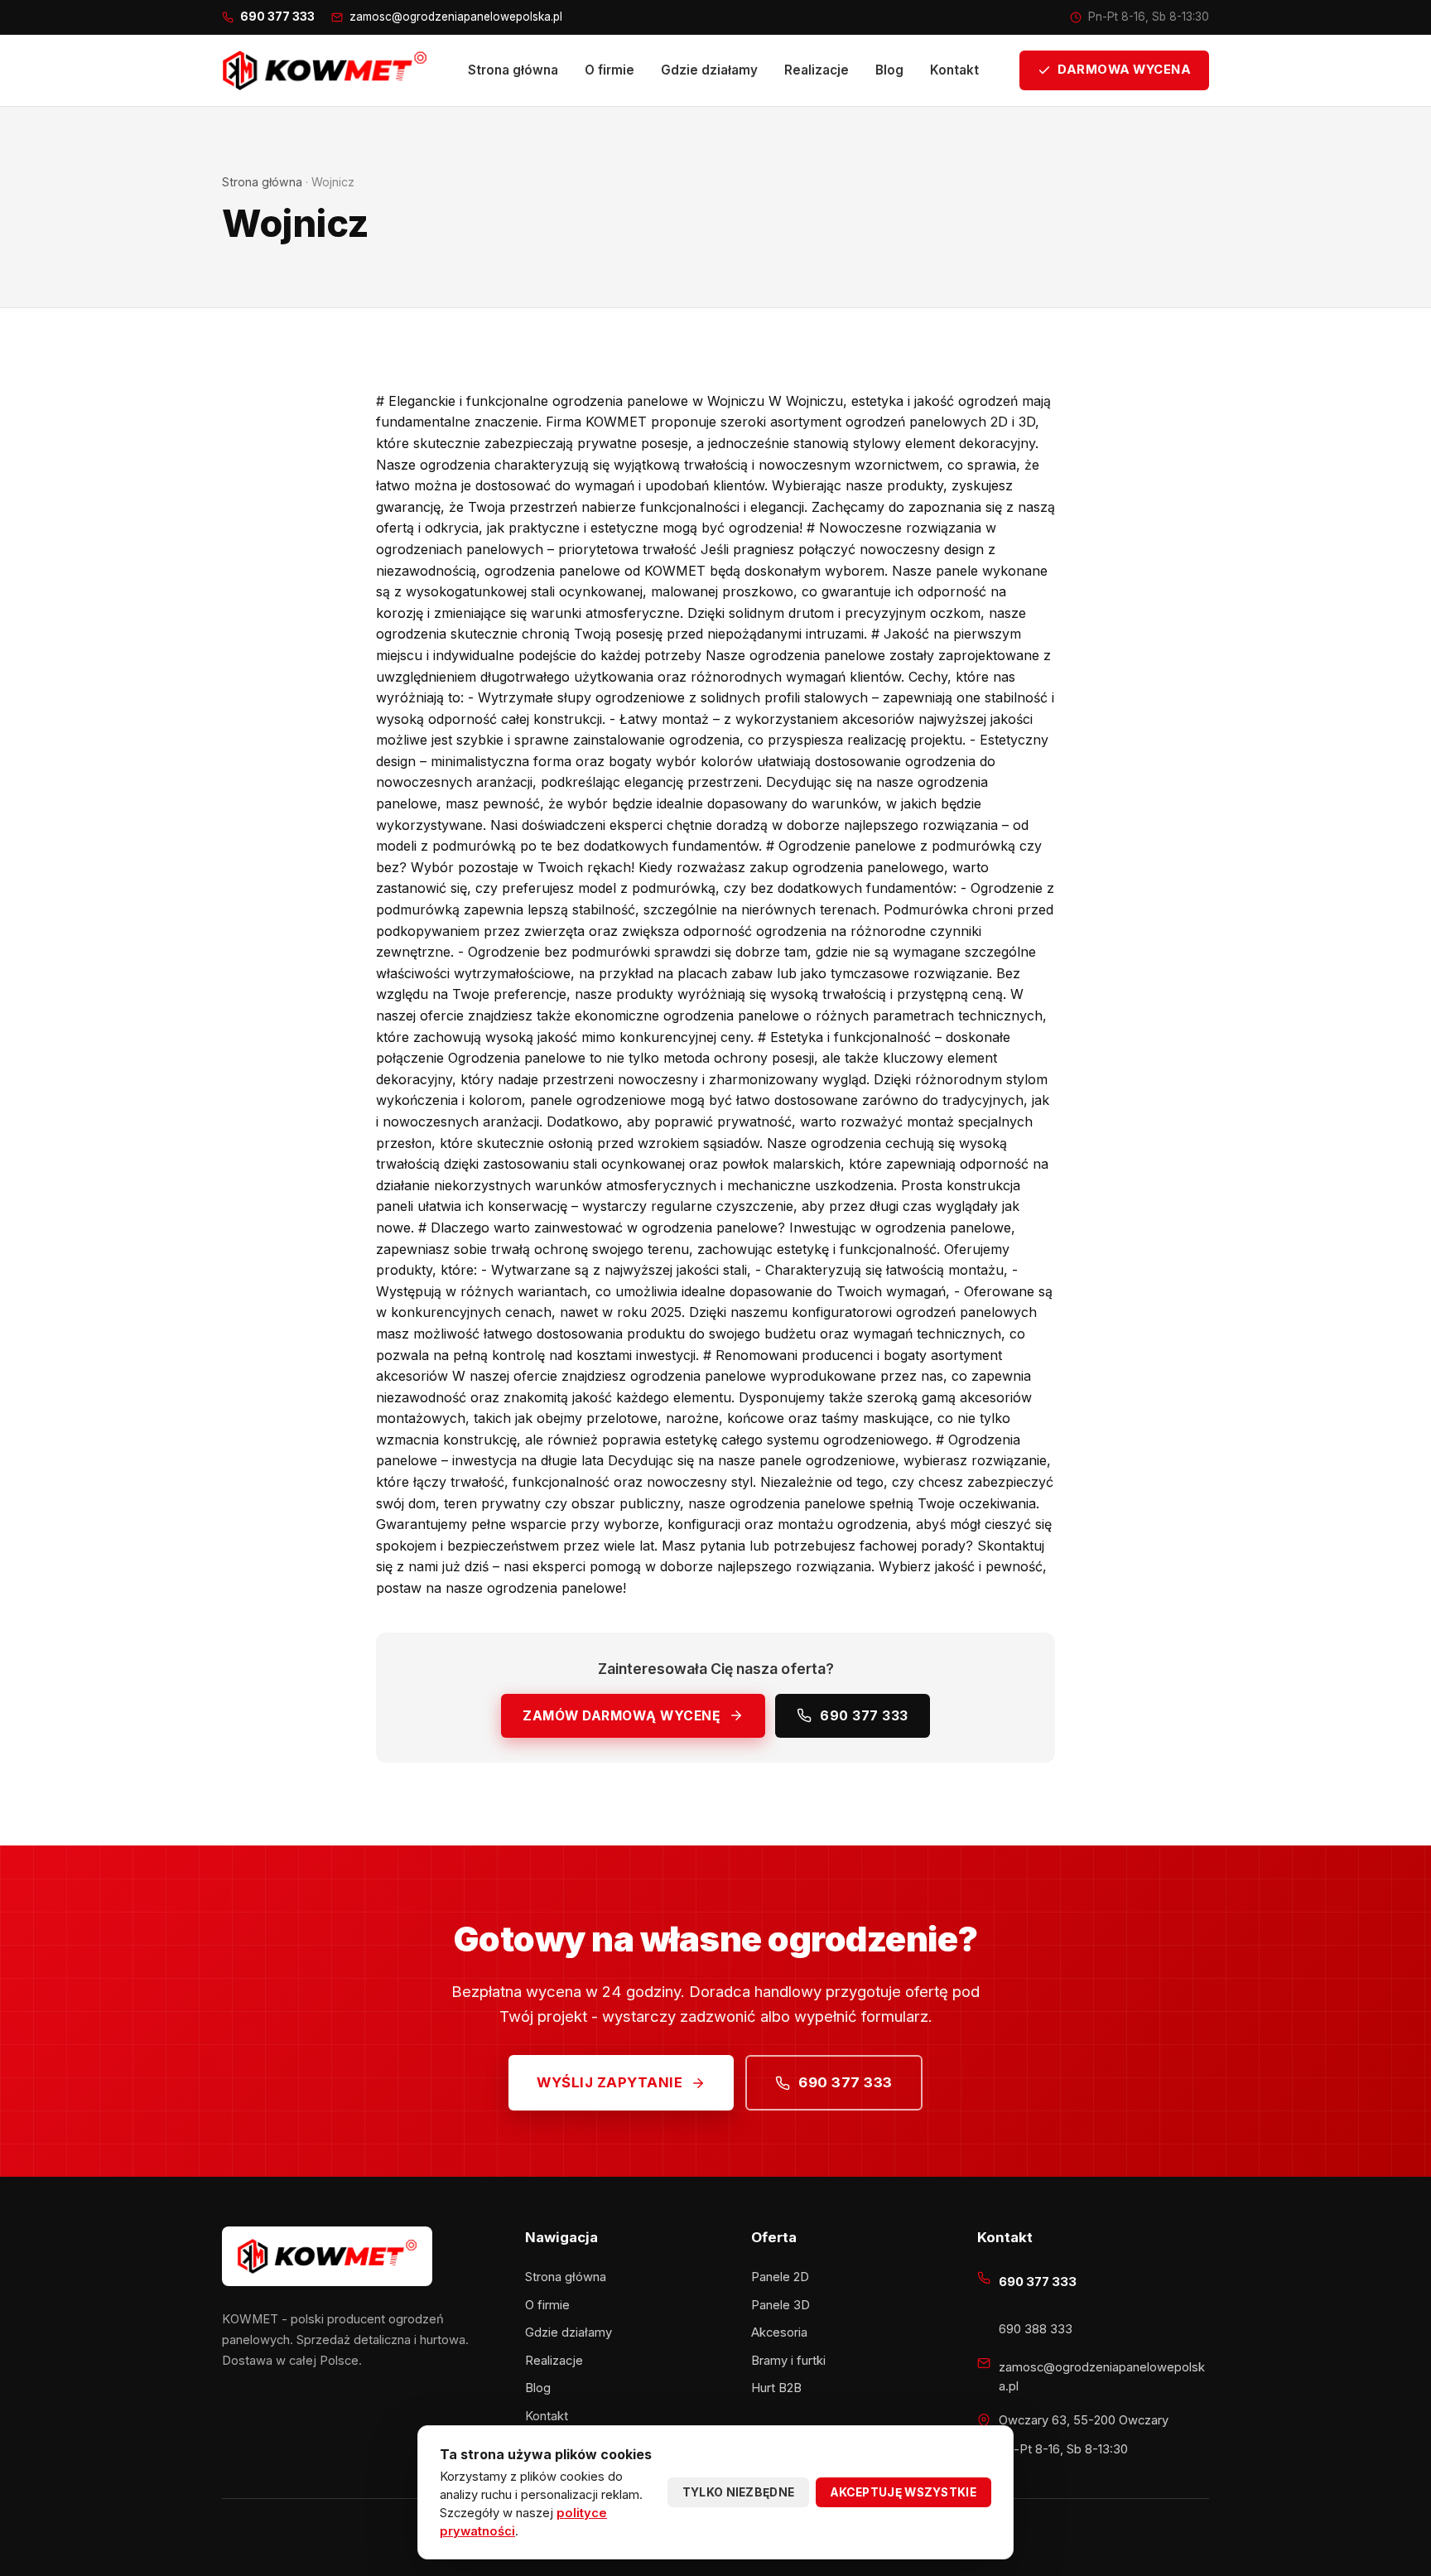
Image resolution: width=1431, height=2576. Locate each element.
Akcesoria (779, 2332)
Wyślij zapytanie (609, 2082)
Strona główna (513, 70)
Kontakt (954, 70)
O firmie (609, 70)
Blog (889, 70)
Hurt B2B (776, 2388)
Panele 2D (780, 2277)
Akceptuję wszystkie (903, 2492)
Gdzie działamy (709, 70)
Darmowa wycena (1124, 70)
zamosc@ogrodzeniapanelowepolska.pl (456, 17)
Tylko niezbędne (739, 2492)
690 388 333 (1036, 2329)
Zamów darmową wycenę (622, 1716)
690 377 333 (864, 1716)
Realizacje (817, 70)
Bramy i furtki (788, 2361)
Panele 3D (781, 2305)
